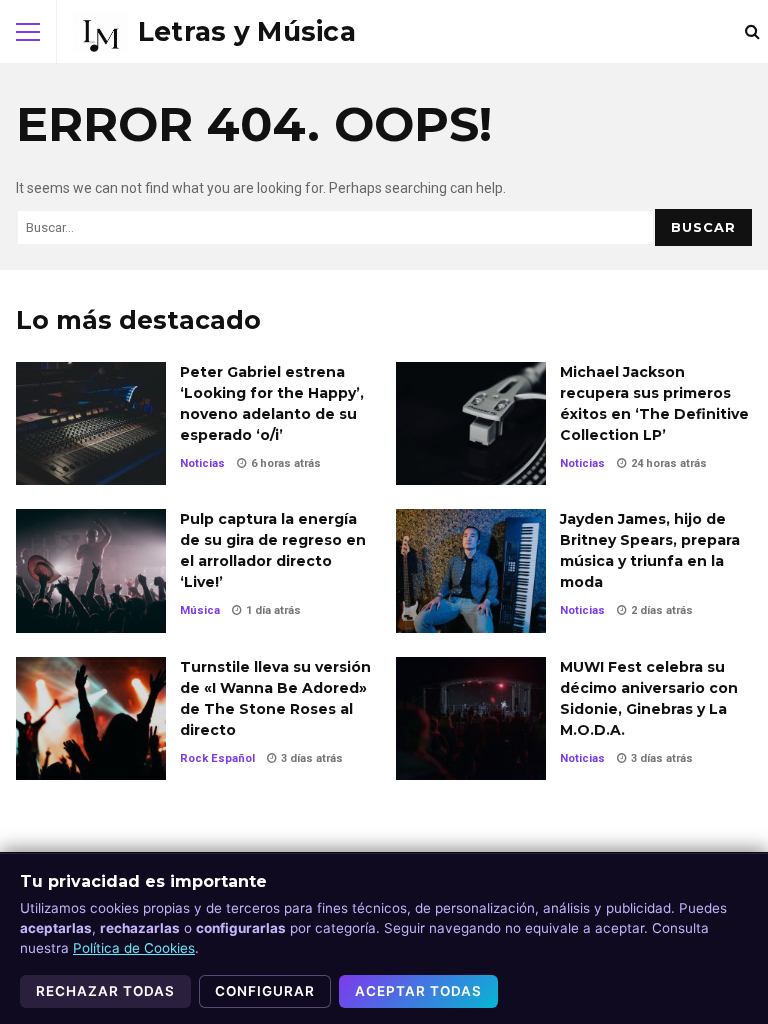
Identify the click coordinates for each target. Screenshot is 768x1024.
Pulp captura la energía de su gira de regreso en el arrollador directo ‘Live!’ (91, 570)
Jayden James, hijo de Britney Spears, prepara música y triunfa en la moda (471, 570)
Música (200, 610)
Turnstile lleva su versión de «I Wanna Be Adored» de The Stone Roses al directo (91, 718)
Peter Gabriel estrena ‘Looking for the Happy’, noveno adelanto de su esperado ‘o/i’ (91, 423)
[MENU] (28, 32)
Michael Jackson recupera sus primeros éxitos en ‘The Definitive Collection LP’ (471, 423)
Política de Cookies (134, 948)
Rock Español (217, 758)
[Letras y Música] (214, 32)
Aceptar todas (418, 991)
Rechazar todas (105, 991)
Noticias (202, 463)
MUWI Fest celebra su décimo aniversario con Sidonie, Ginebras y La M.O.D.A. (471, 718)
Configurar (265, 991)
